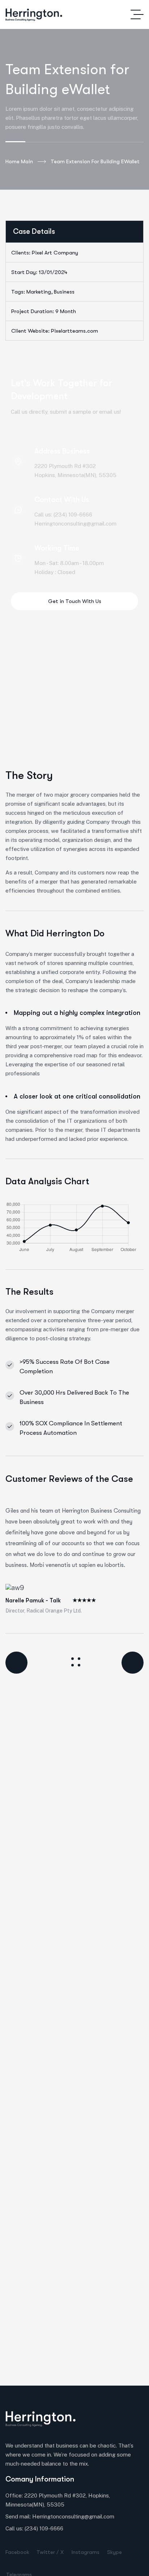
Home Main (19, 161)
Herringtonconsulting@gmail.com (73, 2516)
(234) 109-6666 (44, 2528)
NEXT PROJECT (125, 1663)
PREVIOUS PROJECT (25, 1663)
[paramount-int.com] (34, 15)
